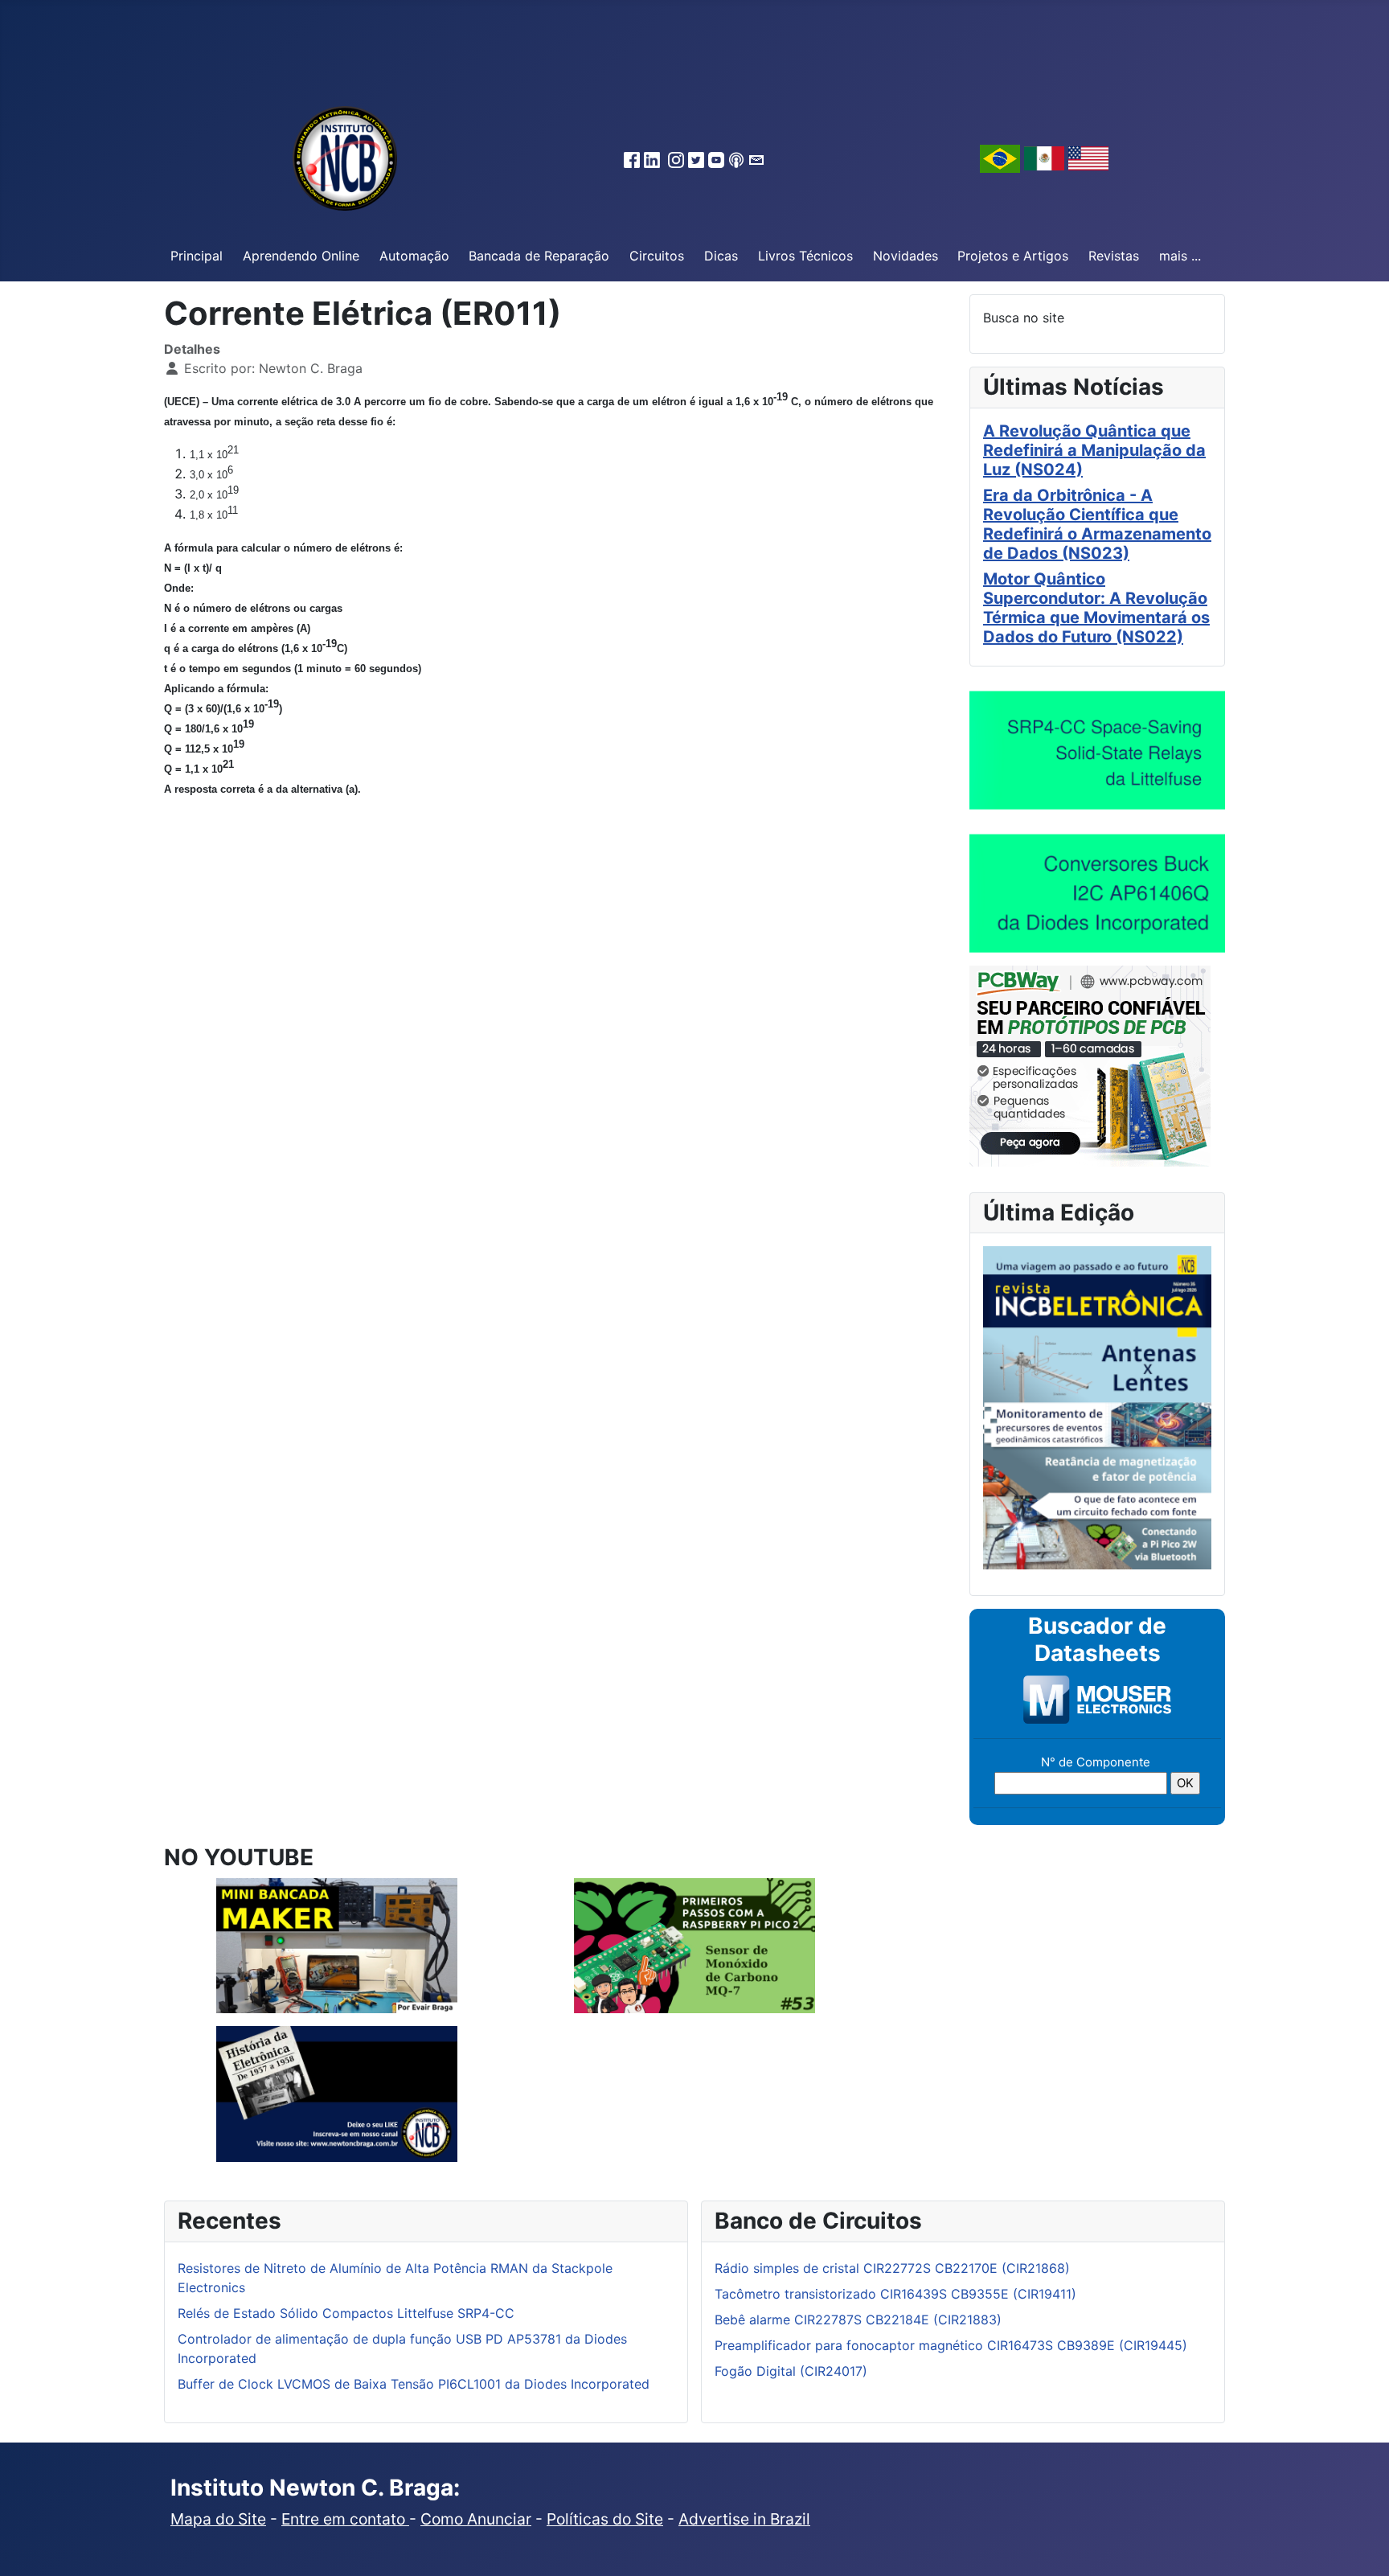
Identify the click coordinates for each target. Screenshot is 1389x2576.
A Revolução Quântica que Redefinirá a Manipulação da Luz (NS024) (1094, 450)
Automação (414, 256)
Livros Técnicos (805, 256)
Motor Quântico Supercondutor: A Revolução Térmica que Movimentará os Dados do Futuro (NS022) (1096, 608)
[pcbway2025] (1090, 1064)
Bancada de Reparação (539, 256)
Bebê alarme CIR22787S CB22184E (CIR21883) (858, 2320)
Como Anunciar (476, 2519)
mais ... (1180, 256)
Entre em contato (345, 2519)
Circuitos (657, 256)
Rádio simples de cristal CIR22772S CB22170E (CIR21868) (892, 2268)
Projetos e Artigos (1013, 256)
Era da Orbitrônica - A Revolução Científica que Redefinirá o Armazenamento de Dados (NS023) (1097, 524)
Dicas (721, 256)
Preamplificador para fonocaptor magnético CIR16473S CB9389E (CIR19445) (951, 2345)
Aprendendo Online (301, 256)
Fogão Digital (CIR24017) (791, 2371)
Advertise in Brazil (744, 2519)
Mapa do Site (218, 2519)
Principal (197, 256)
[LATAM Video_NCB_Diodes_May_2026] (1097, 892)
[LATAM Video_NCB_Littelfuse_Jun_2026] (1097, 749)
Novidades (906, 256)
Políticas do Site (605, 2519)
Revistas (1114, 256)
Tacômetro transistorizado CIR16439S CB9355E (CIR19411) (895, 2294)
